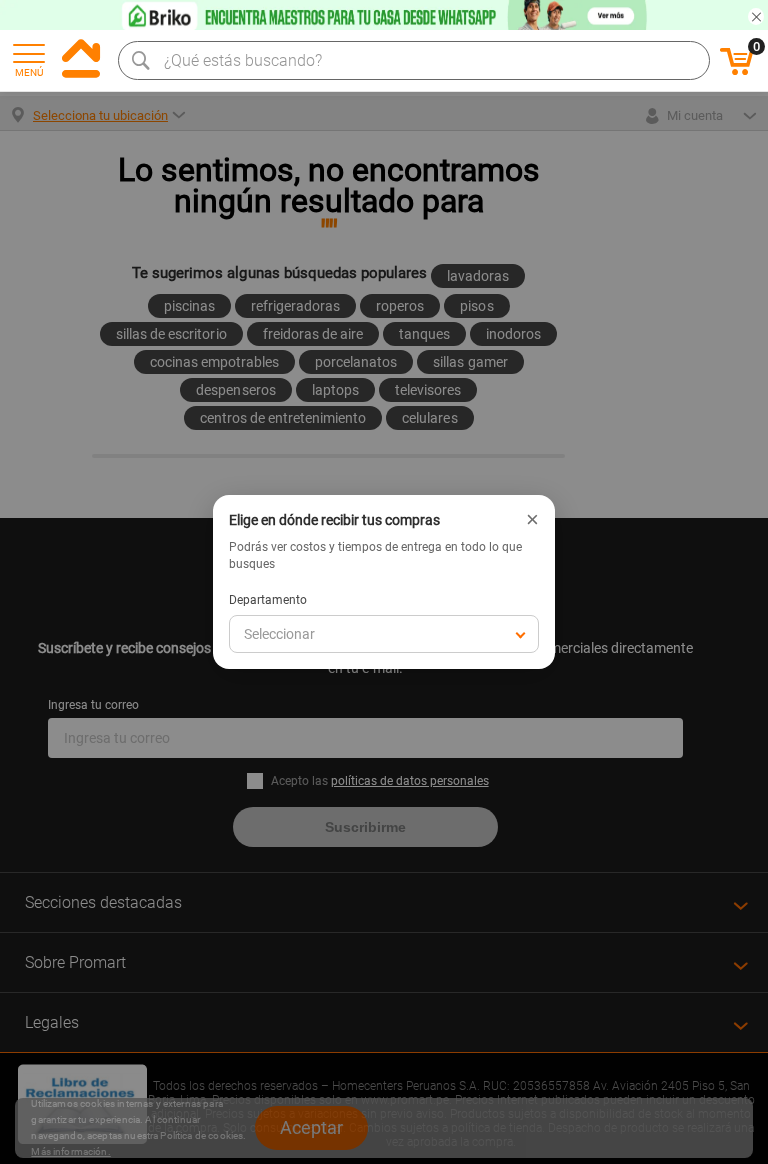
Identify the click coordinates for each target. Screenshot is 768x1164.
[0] (737, 72)
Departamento (268, 600)
